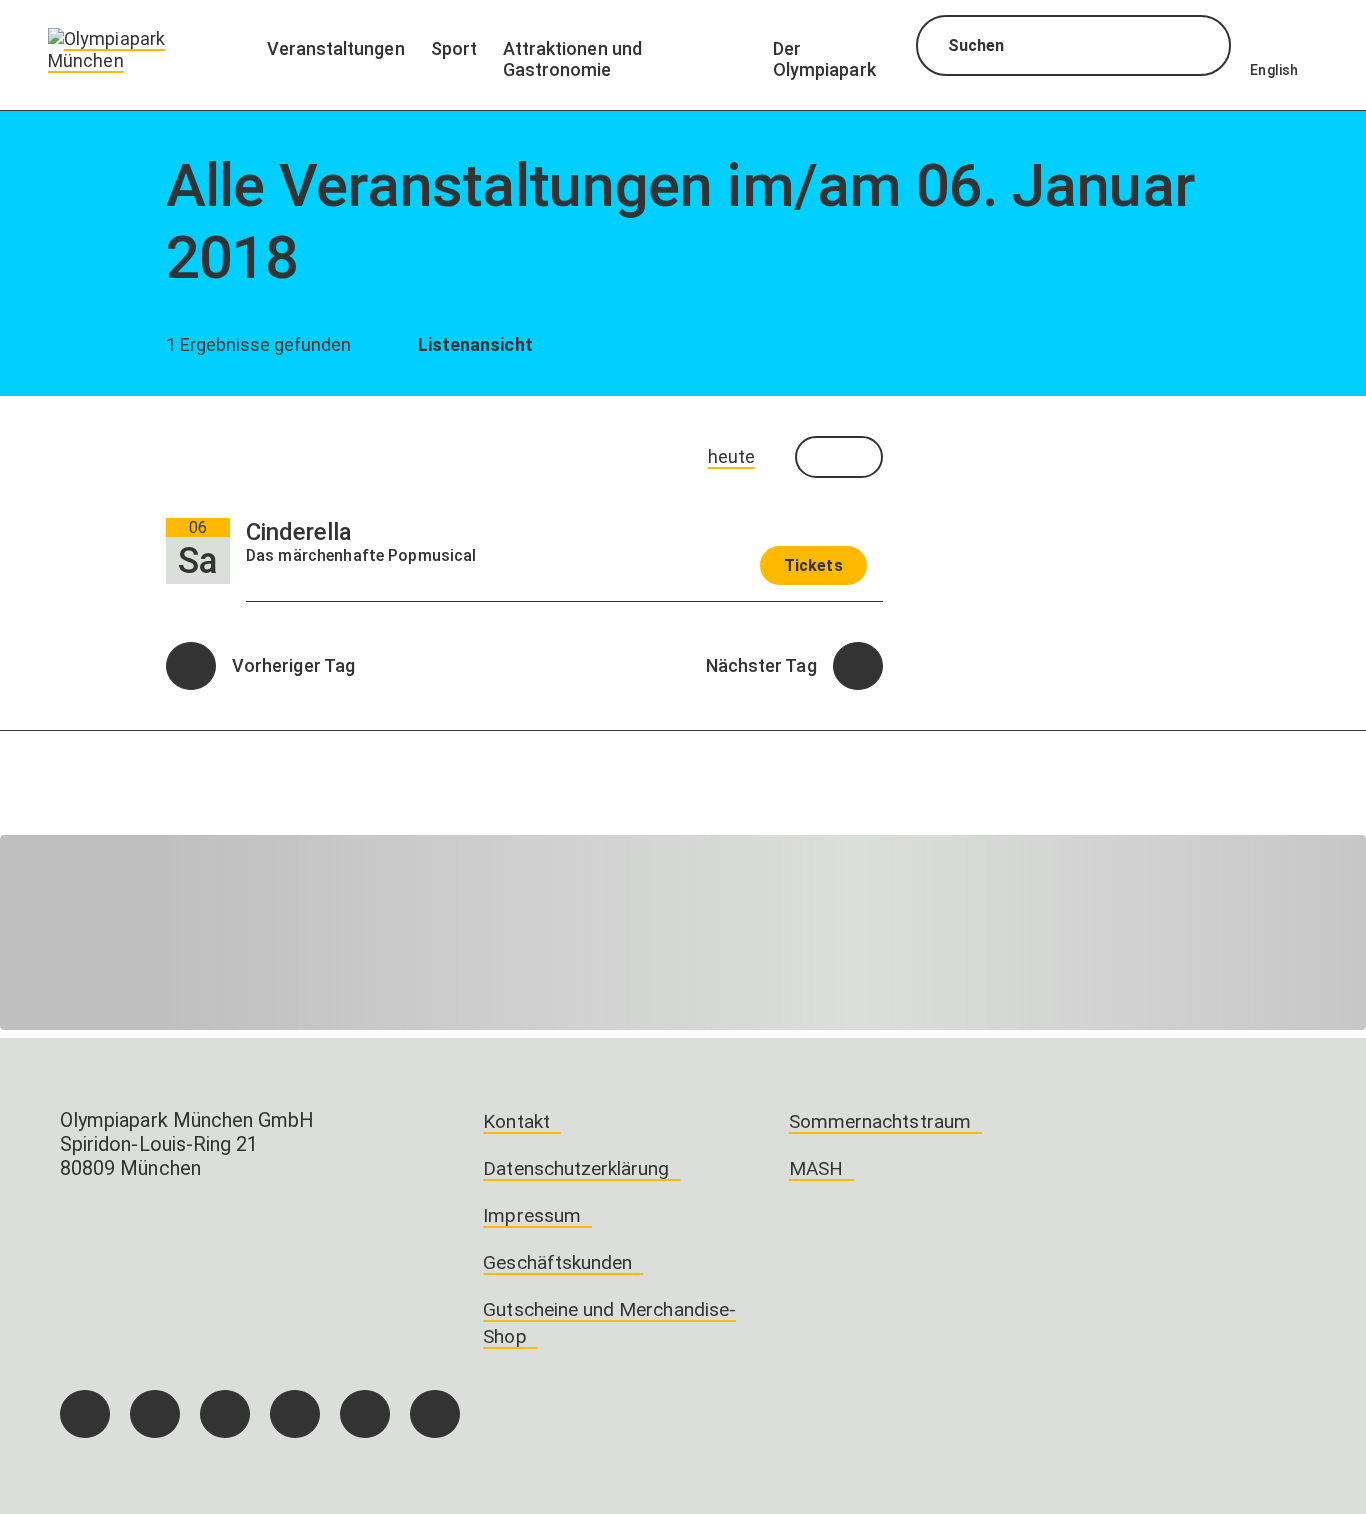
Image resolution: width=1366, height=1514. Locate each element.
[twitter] (295, 1414)
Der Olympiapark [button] (824, 59)
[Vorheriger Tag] (191, 666)
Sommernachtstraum (880, 1121)
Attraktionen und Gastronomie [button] (572, 59)
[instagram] (155, 1414)
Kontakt (516, 1121)
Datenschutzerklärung (576, 1168)
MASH (816, 1168)
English (1274, 70)
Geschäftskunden (557, 1262)
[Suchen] (1197, 48)
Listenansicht (472, 344)
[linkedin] (365, 1414)
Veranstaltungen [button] (336, 48)
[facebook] (85, 1414)
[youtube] (435, 1414)
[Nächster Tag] (858, 666)
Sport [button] (454, 48)
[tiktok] (225, 1414)
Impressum (532, 1215)
